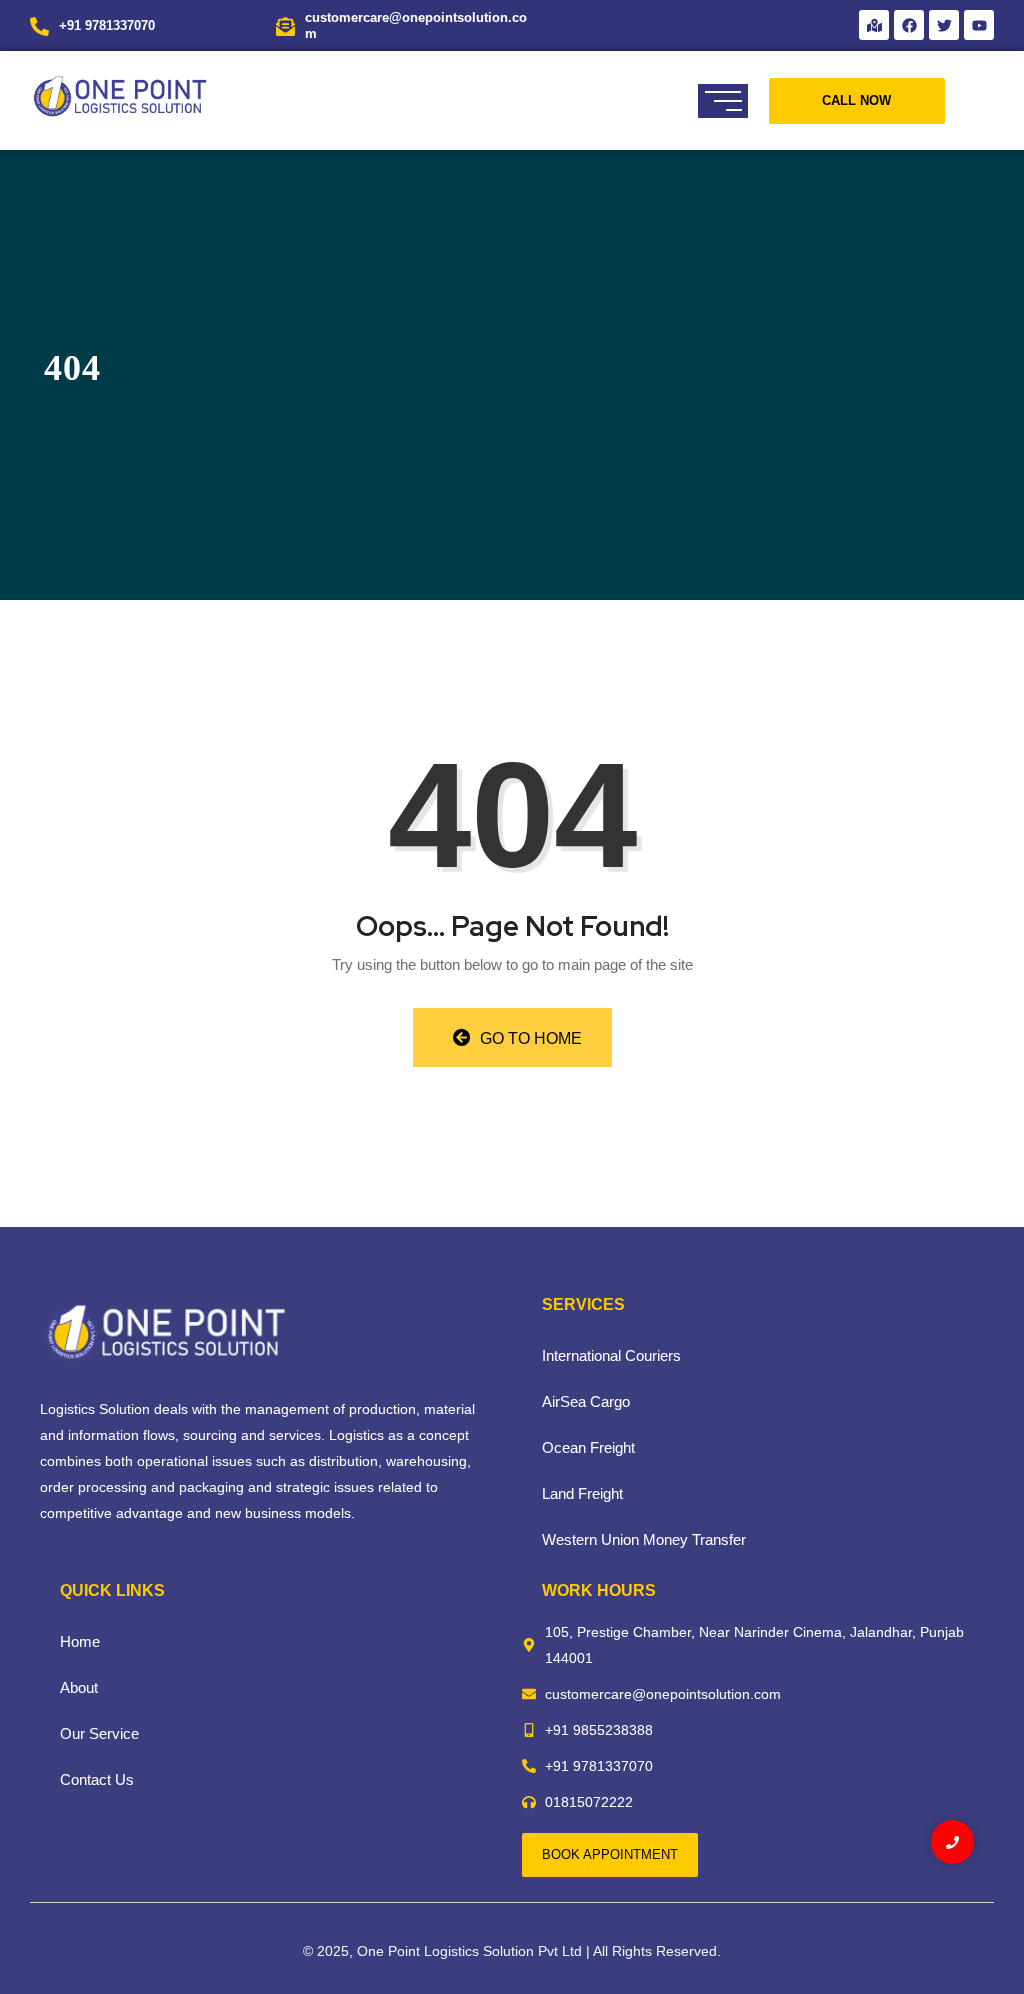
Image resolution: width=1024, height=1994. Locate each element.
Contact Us (97, 1779)
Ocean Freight (588, 1447)
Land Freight (582, 1493)
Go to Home (529, 1038)
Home (80, 1641)
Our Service (99, 1733)
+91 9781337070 (107, 25)
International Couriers (611, 1355)
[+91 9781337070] (39, 25)
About (79, 1687)
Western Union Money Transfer (644, 1539)
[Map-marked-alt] (874, 25)
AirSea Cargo (586, 1401)
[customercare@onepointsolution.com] (285, 25)
